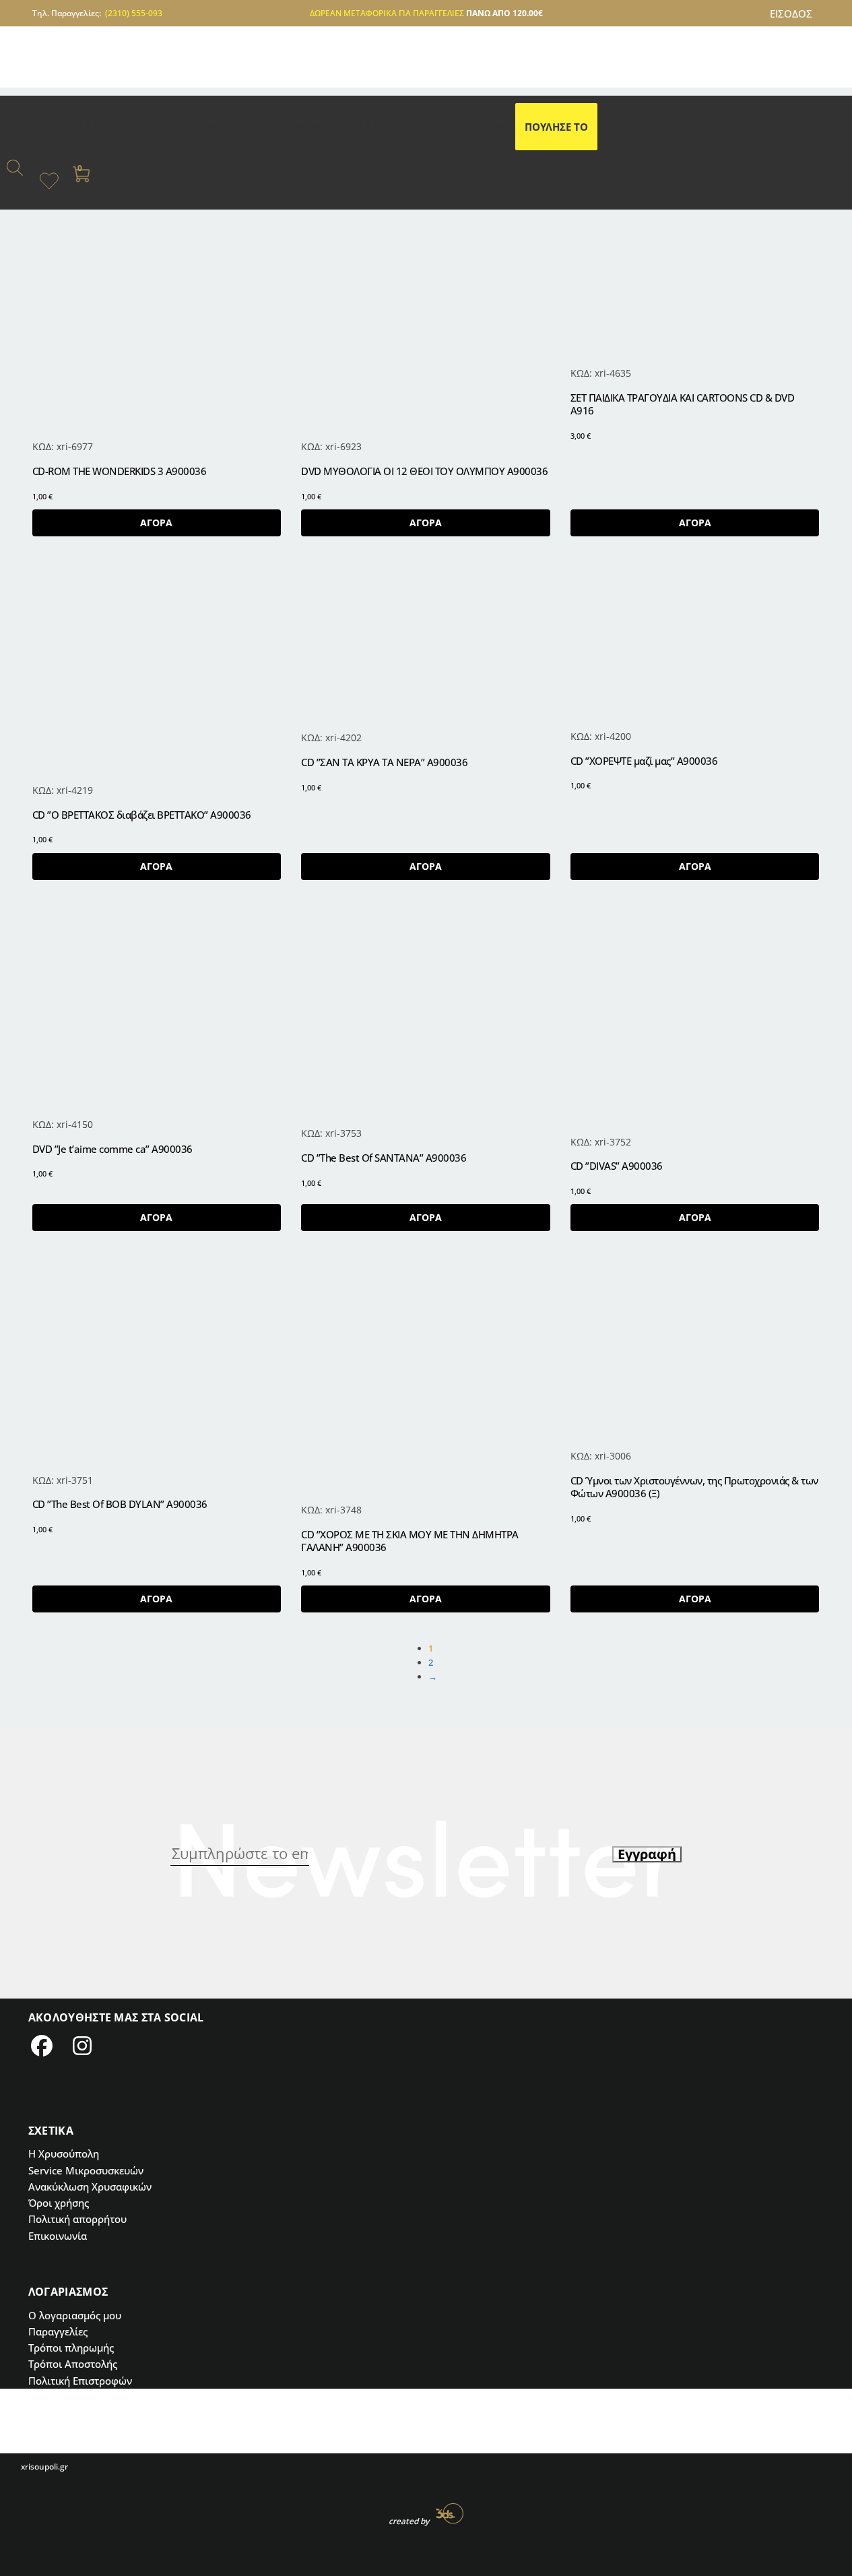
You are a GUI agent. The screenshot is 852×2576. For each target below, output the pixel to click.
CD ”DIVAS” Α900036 (617, 1166)
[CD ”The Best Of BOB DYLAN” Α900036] (157, 1366)
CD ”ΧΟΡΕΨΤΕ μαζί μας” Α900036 (644, 761)
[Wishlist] (261, 586)
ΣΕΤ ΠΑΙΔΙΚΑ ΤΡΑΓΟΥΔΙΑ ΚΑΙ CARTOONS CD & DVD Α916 (683, 405)
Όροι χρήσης (59, 2203)
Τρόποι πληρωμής (71, 2348)
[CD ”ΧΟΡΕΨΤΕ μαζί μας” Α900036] (695, 646)
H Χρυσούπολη (64, 2154)
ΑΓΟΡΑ (156, 523)
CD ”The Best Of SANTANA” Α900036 (384, 1158)
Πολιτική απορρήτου (77, 2219)
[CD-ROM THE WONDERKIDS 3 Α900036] (157, 314)
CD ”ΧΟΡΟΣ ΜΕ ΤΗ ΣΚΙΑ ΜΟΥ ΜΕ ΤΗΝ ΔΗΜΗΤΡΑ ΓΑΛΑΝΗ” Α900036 (410, 1541)
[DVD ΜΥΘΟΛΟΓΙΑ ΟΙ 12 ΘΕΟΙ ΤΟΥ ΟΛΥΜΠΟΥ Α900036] (426, 314)
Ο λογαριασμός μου (75, 2315)
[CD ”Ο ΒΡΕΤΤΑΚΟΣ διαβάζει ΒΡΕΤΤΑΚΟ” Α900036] (157, 673)
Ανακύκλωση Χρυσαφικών (90, 2187)
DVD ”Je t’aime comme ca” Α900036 (112, 1149)
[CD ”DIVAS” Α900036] (695, 1021)
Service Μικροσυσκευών (86, 2170)
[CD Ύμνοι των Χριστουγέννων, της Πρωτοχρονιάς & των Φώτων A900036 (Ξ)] (695, 1354)
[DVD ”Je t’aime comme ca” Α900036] (157, 1012)
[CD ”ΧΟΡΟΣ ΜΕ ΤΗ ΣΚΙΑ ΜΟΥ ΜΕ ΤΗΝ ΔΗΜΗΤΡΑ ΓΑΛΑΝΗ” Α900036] (426, 1381)
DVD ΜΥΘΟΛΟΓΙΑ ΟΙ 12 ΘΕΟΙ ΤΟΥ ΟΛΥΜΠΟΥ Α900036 (424, 471)
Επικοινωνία (58, 2236)
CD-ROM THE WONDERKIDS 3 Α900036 (120, 471)
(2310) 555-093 (134, 13)
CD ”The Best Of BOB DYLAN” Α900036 (120, 1504)
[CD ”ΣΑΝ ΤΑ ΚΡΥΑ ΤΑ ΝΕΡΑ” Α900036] (426, 647)
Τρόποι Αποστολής (73, 2364)
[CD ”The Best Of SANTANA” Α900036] (426, 1017)
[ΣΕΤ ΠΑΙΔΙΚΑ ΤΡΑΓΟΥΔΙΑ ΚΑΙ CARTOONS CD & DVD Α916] (695, 277)
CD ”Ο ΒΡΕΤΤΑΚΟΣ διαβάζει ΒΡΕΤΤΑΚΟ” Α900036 (142, 815)
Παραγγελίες (58, 2331)
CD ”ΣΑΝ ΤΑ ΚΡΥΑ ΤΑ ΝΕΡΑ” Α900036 (384, 762)
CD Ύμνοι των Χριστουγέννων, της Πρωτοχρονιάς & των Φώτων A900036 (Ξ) (694, 1487)
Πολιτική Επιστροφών (80, 2381)
